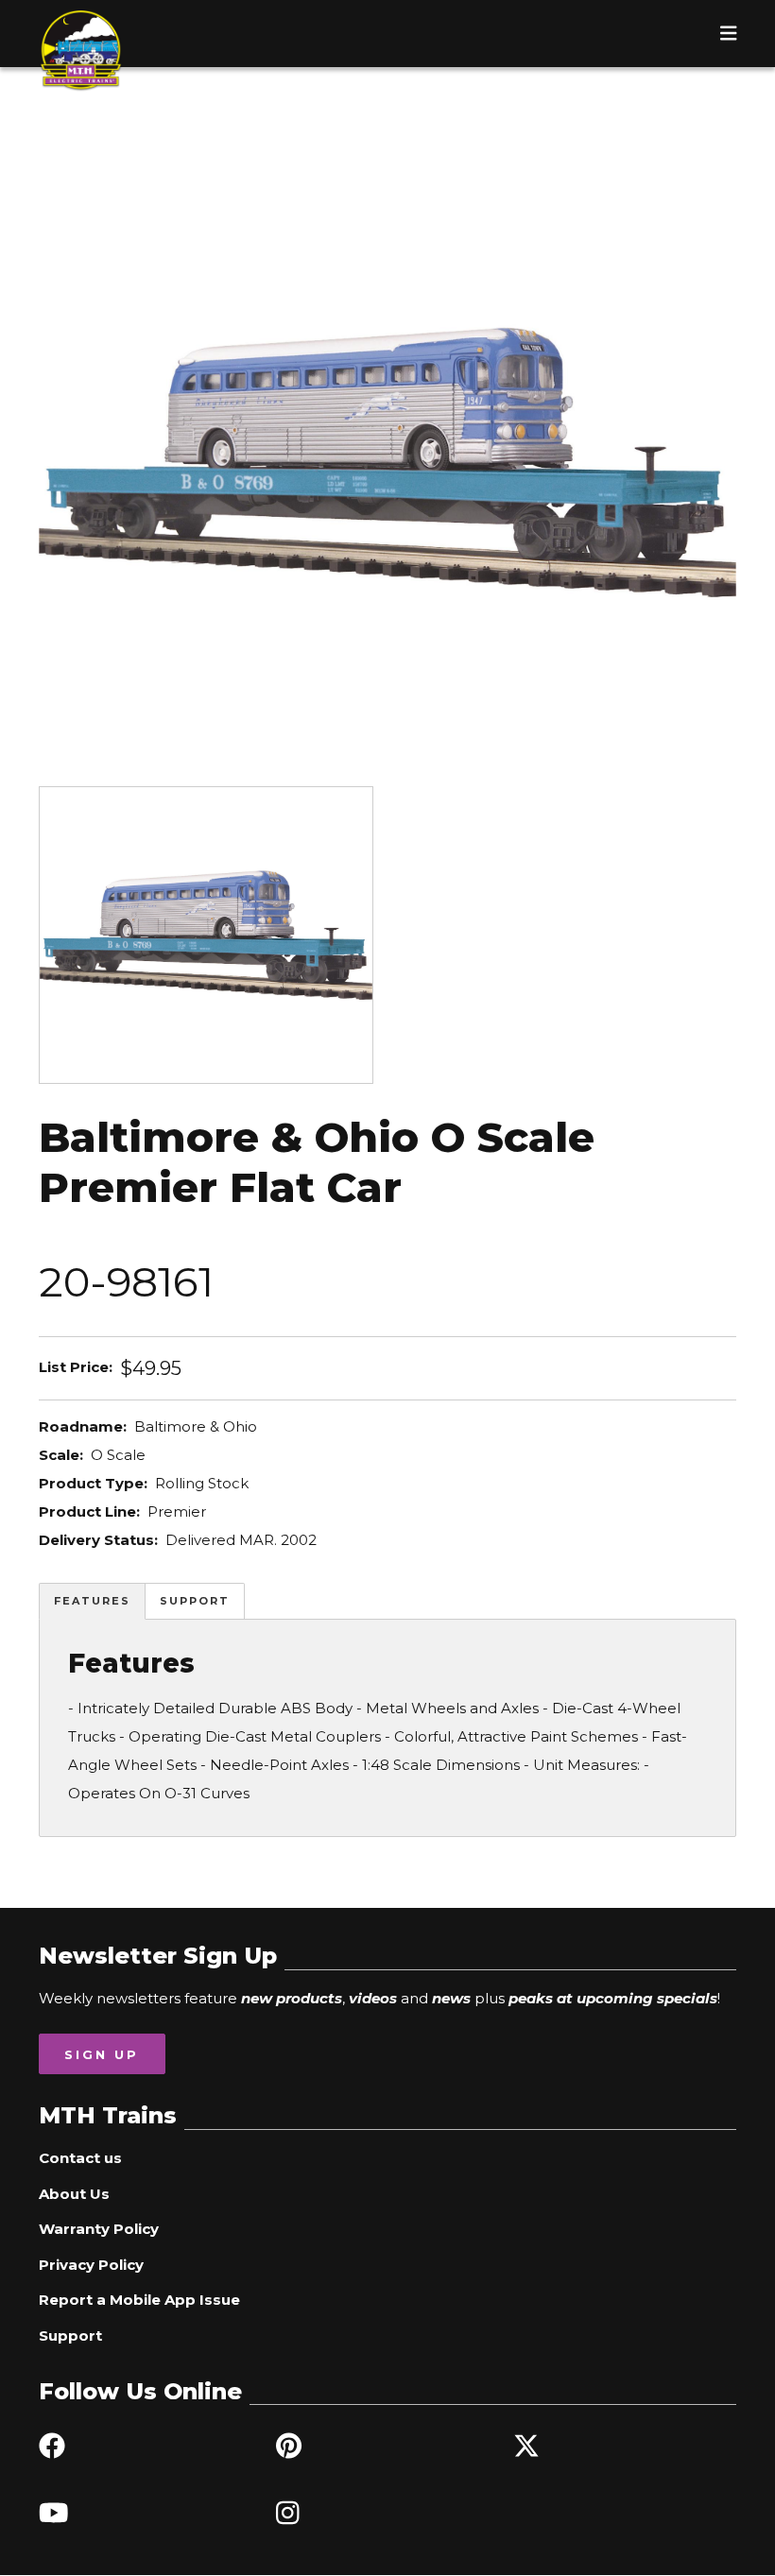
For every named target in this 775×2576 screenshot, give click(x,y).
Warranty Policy (99, 2229)
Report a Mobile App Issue (139, 2300)
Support (195, 1601)
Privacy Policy (91, 2265)
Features (92, 1601)
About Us (74, 2194)
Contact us (80, 2158)
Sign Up (102, 2054)
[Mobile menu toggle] (729, 33)
